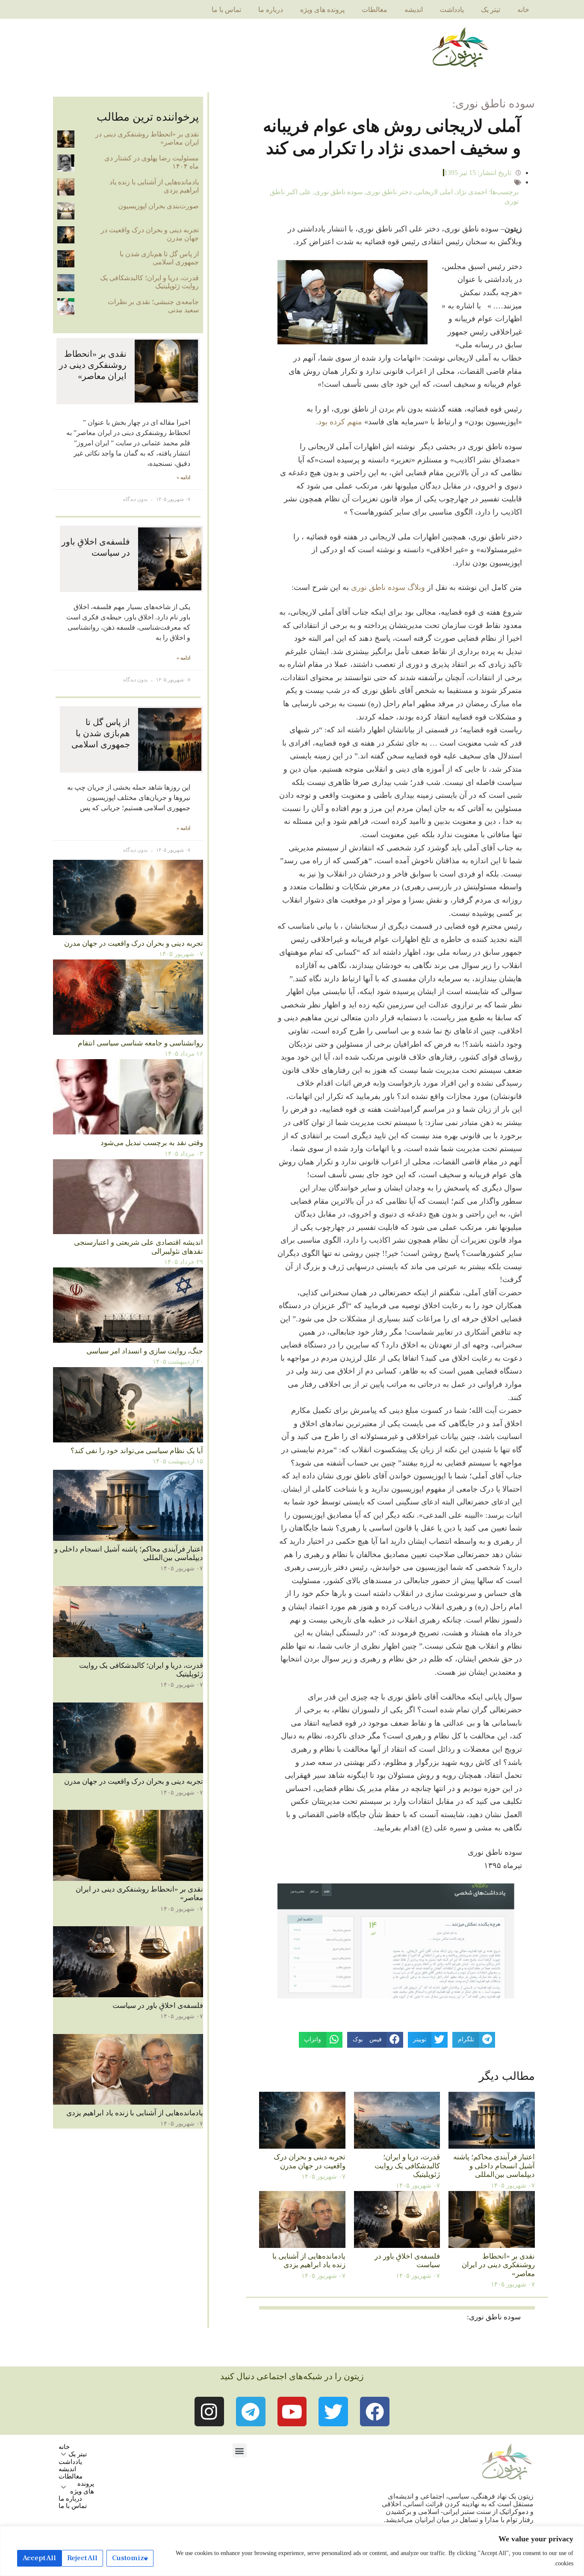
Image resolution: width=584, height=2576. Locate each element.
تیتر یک (491, 10)
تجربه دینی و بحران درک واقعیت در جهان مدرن (310, 2161)
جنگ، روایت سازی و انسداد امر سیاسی (145, 1351)
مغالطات (375, 10)
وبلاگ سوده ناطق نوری (389, 587)
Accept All (39, 2558)
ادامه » (183, 478)
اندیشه (414, 10)
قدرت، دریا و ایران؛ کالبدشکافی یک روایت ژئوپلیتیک (407, 2166)
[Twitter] (333, 2412)
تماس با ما (226, 10)
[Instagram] (209, 2412)
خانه (523, 10)
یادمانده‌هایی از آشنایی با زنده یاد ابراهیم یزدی (309, 2261)
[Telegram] (251, 2412)
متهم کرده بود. (339, 422)
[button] (240, 2450)
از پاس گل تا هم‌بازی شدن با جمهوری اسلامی (159, 258)
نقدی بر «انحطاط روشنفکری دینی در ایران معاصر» (498, 2265)
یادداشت (452, 10)
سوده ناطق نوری (339, 192)
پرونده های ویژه (322, 10)
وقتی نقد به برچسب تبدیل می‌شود (152, 1143)
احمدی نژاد (472, 192)
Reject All (82, 2558)
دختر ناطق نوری (389, 192)
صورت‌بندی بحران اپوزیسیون (158, 206)
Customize (130, 2558)
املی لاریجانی (434, 192)
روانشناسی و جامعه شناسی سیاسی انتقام (140, 1043)
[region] (292, 2551)
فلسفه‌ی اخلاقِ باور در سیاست (158, 2006)
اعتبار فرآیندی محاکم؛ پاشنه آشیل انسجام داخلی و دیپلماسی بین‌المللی (494, 2166)
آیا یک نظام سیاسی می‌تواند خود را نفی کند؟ (137, 1451)
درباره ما (271, 10)
